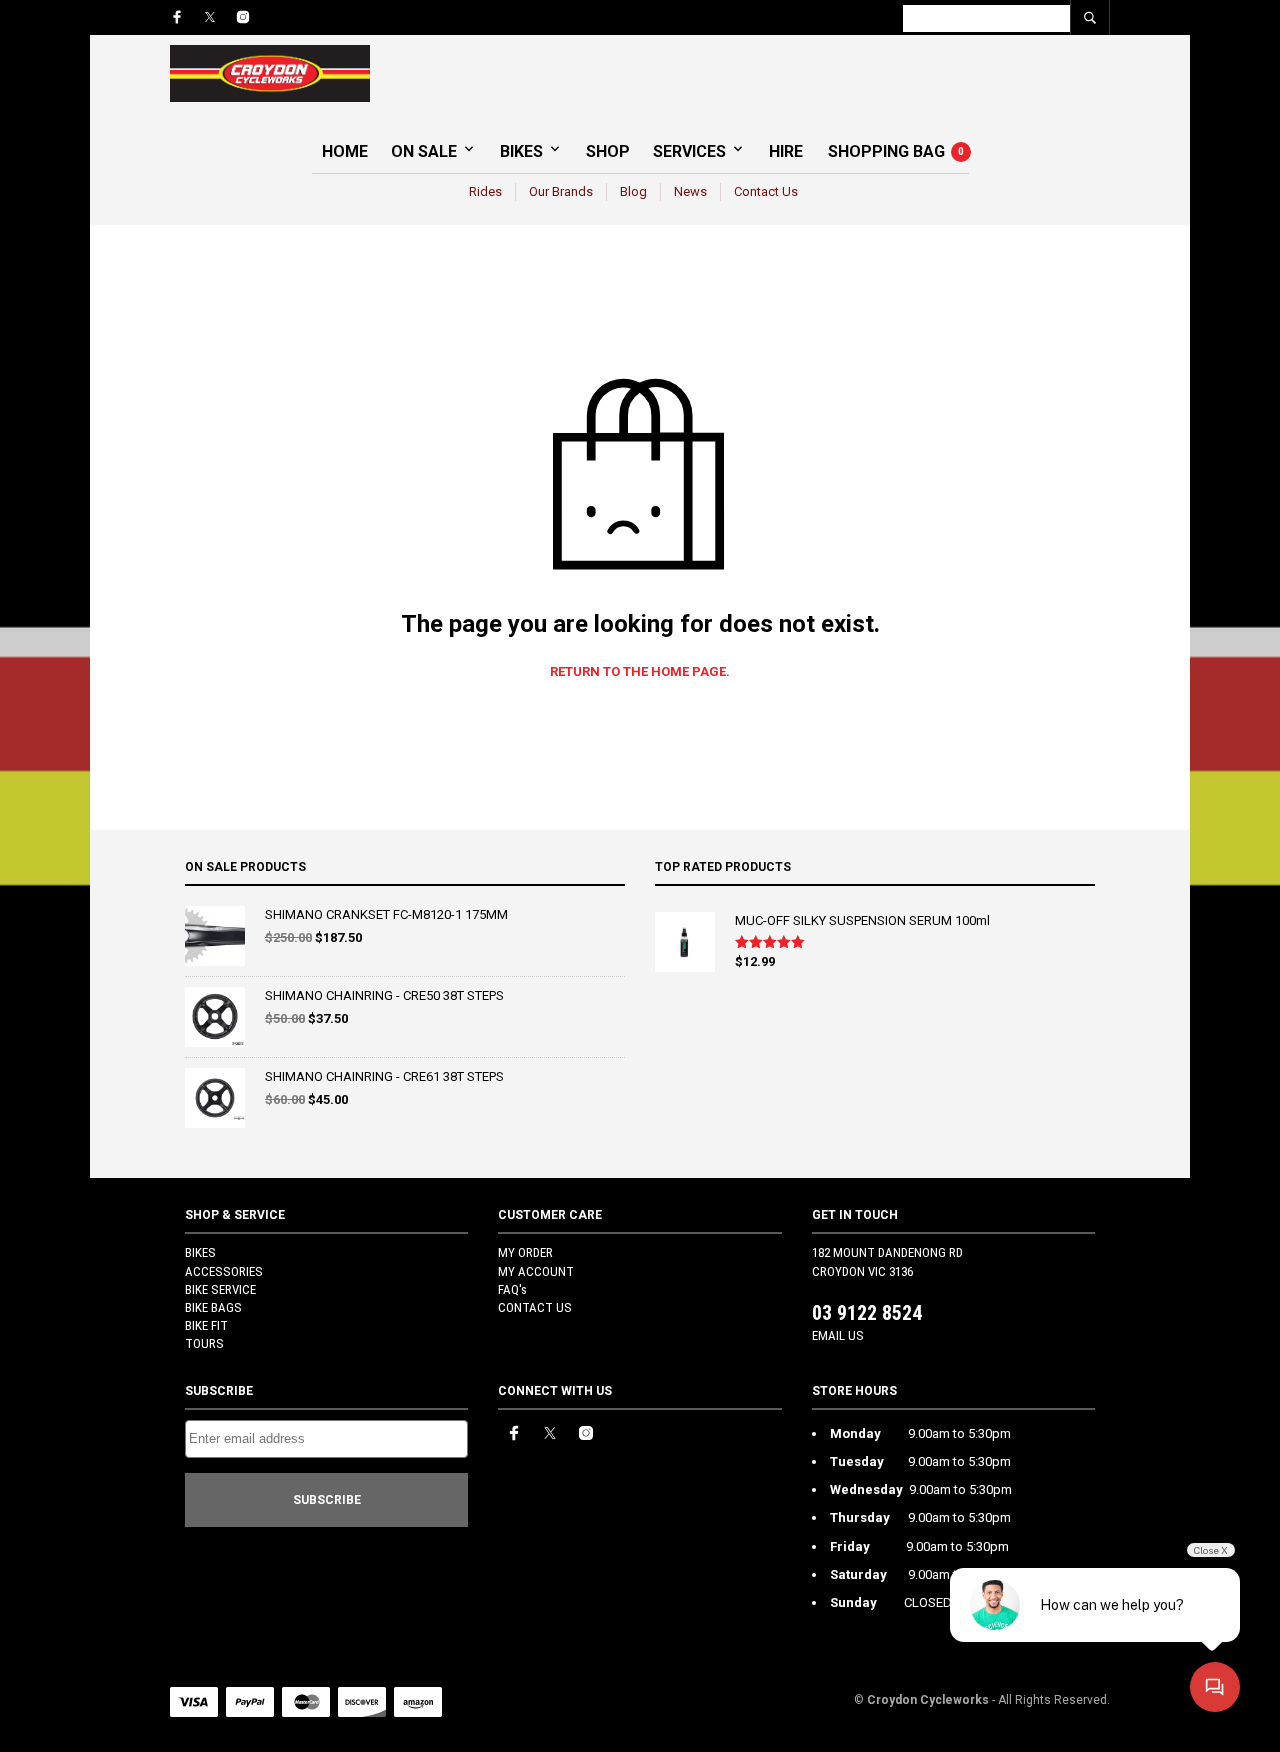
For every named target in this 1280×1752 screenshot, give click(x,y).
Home (345, 151)
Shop (608, 151)
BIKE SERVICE (220, 1289)
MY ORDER (525, 1252)
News (690, 191)
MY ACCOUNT (536, 1271)
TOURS (204, 1343)
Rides (485, 191)
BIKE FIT (206, 1325)
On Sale (424, 151)
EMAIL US (838, 1335)
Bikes (521, 151)
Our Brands (561, 191)
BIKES (200, 1252)
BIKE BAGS (213, 1307)
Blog (633, 191)
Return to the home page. (640, 671)
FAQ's (512, 1289)
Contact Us (766, 191)
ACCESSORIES (224, 1271)
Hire (786, 151)
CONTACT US (535, 1307)
